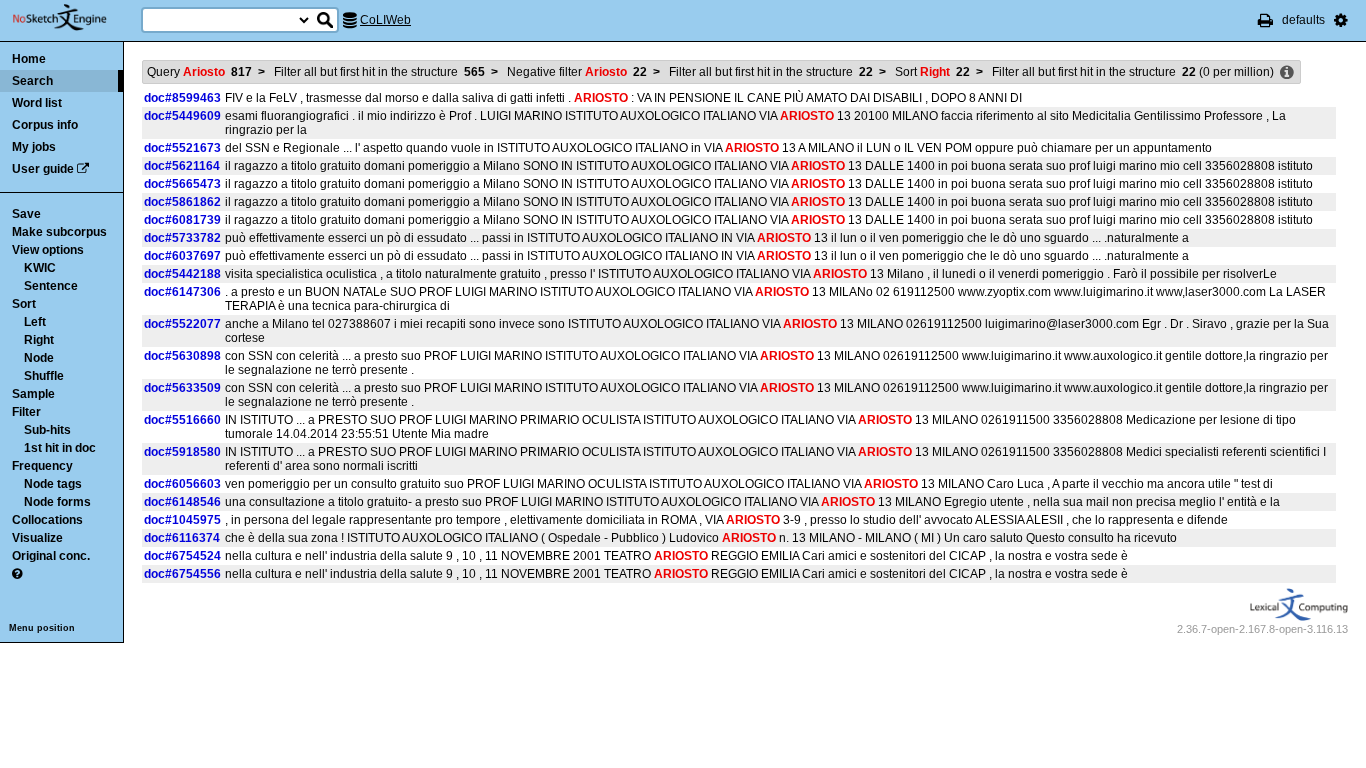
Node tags (53, 484)
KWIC (40, 268)
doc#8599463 (182, 98)
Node (39, 358)
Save (26, 214)
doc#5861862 (182, 202)
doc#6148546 (182, 502)
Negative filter (577, 72)
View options (48, 250)
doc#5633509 (182, 388)
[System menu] (1341, 20)
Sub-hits (47, 430)
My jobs (34, 147)
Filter (26, 412)
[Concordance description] (1287, 73)
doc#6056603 (182, 484)
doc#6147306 (182, 292)
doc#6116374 (182, 538)
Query (199, 72)
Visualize (37, 538)
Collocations (47, 520)
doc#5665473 (182, 184)
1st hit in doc (60, 448)
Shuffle (44, 376)
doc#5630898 (182, 356)
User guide (43, 169)
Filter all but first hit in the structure (379, 72)
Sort (24, 304)
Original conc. (51, 556)
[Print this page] (1265, 20)
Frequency (42, 466)
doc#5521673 (182, 148)
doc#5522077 (182, 324)
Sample (33, 394)
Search (32, 81)
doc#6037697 (182, 256)
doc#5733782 (182, 238)
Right (39, 340)
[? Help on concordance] (17, 574)
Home (29, 59)
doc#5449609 (182, 116)
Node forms (57, 502)
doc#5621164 (182, 166)
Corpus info (45, 125)
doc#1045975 (182, 520)
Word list (37, 103)
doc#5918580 (182, 452)
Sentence (51, 286)
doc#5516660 (182, 420)
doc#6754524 (182, 556)
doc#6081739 (182, 220)
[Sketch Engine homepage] (74, 18)
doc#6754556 (182, 574)
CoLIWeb (385, 20)
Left (35, 322)
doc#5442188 (182, 274)
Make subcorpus (59, 232)
